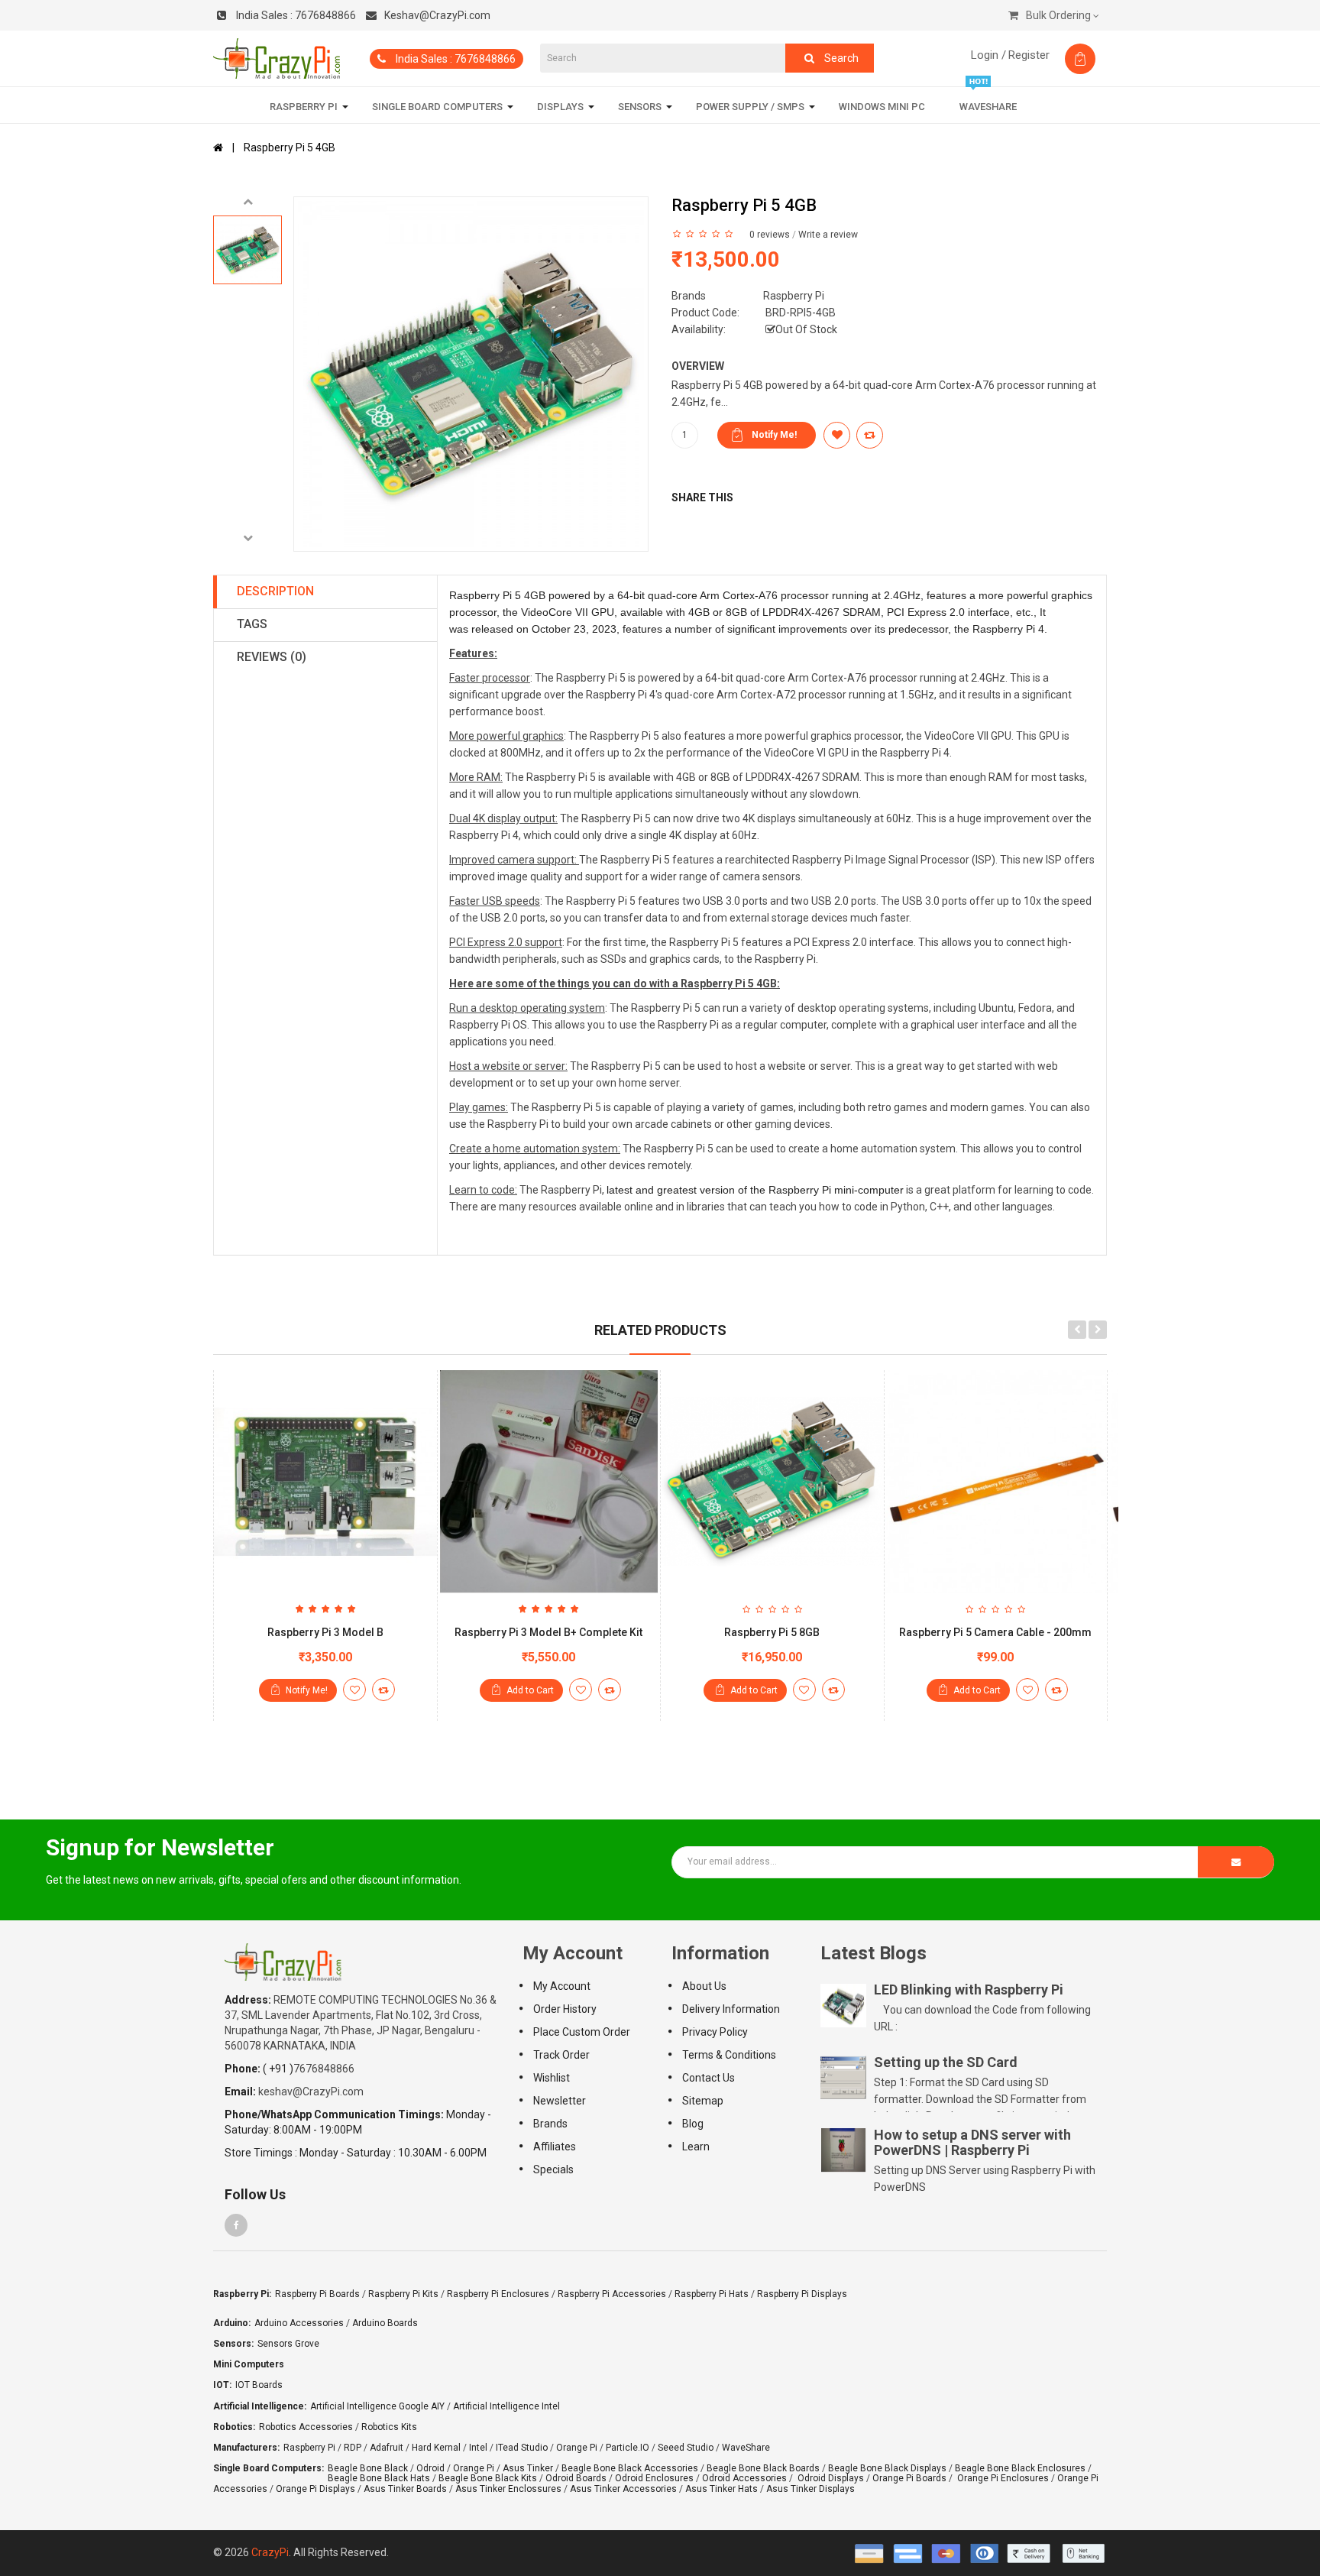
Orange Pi (577, 2448)
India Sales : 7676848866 (455, 59)
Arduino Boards (385, 2323)
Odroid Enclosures (654, 2478)
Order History (565, 2009)
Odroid (430, 2468)
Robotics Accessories (306, 2427)
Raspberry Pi (794, 296)
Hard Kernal (436, 2448)
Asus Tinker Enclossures (508, 2489)
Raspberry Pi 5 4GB (290, 147)
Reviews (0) (272, 657)
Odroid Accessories (744, 2478)
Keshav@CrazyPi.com (437, 15)
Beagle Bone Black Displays (887, 2468)
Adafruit (387, 2448)
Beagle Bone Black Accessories (630, 2468)
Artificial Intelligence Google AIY (377, 2406)
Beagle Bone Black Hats (379, 2478)
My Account (562, 1986)
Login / (988, 55)
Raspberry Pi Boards (317, 2294)
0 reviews (770, 235)
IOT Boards (259, 2385)
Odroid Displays (831, 2478)
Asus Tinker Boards (405, 2489)
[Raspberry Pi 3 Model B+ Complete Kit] (549, 1482)
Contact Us (709, 2078)
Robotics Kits (389, 2427)
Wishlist (552, 2078)
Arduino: (232, 2323)
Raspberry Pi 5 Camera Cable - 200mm (995, 1632)
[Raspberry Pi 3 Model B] (325, 1482)
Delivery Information (731, 2009)
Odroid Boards (576, 2478)
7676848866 (296, 15)
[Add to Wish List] (354, 1690)
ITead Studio (522, 2448)
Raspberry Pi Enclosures (498, 2294)
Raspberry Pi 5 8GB (772, 1632)
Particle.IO (628, 2448)
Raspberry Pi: (242, 2294)
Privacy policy (715, 2032)
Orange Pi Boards (909, 2478)
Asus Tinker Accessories (623, 2489)
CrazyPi (270, 2552)
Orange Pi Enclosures (1003, 2478)
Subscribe (1236, 1862)
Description (275, 591)
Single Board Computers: (269, 2468)
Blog (693, 2124)
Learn (696, 2147)
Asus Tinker (528, 2468)
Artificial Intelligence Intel (506, 2406)
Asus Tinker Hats (721, 2489)
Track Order (561, 2055)
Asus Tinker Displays (810, 2489)
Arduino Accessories (299, 2323)
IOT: (222, 2385)
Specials (553, 2169)
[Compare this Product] (383, 1690)
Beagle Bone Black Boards (763, 2468)
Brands (550, 2124)
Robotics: (234, 2427)
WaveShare (746, 2448)
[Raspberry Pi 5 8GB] (772, 1482)
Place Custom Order (582, 2032)
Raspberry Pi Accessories (612, 2294)
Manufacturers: (246, 2448)
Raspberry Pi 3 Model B (325, 1632)
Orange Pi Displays (315, 2489)
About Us (704, 1986)
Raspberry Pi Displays (802, 2294)
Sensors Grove (288, 2344)
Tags (252, 624)
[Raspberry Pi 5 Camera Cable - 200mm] (996, 1482)
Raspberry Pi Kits (403, 2294)
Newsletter (560, 2101)
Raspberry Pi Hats (712, 2294)
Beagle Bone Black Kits (488, 2478)
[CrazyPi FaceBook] (236, 2225)
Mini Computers (249, 2364)
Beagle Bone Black (368, 2468)
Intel (478, 2448)
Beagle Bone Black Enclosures (1020, 2468)
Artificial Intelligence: (260, 2406)
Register (1029, 55)
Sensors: (233, 2344)
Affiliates (555, 2147)
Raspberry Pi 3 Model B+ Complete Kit (548, 1632)
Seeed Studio (686, 2448)
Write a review (828, 235)
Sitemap (703, 2101)
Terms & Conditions (729, 2055)
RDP (353, 2448)
